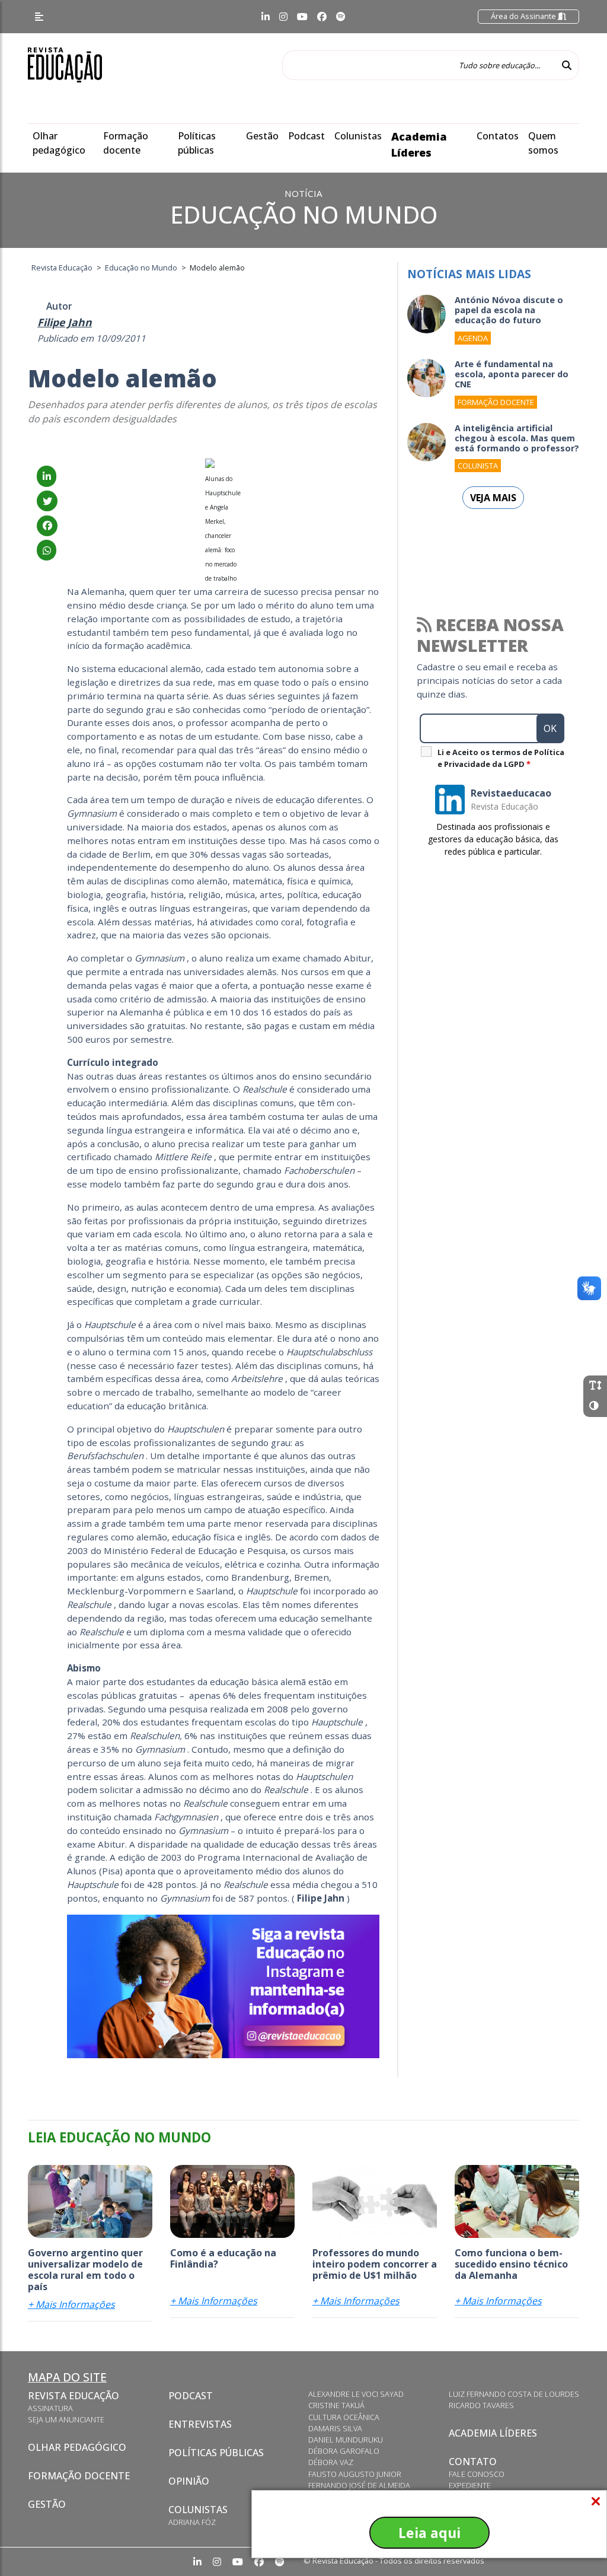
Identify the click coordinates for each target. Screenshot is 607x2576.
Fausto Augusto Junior (355, 2474)
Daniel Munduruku (346, 2440)
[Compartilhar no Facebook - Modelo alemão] (47, 526)
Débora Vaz (331, 2462)
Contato (473, 2462)
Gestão (262, 136)
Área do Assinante (524, 16)
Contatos (498, 136)
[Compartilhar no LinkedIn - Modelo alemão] (47, 476)
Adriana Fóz (192, 2522)
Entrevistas (200, 2424)
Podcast (306, 136)
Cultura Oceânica (344, 2417)
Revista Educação (74, 2396)
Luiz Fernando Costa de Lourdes (514, 2394)
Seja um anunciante (66, 2419)
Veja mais (493, 498)
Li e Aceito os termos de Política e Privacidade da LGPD (501, 758)
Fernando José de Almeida (359, 2485)
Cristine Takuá (336, 2405)
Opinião (189, 2481)
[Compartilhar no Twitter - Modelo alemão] (47, 501)
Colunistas (358, 136)
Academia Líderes (493, 2433)
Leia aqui (429, 2533)
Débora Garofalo (344, 2451)
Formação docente (79, 2476)
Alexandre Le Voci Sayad (356, 2394)
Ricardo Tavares (481, 2405)
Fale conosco (477, 2474)
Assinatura (50, 2408)
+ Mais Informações (71, 2304)
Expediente (470, 2485)
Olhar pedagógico (77, 2447)
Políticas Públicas (216, 2453)
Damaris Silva (335, 2428)
